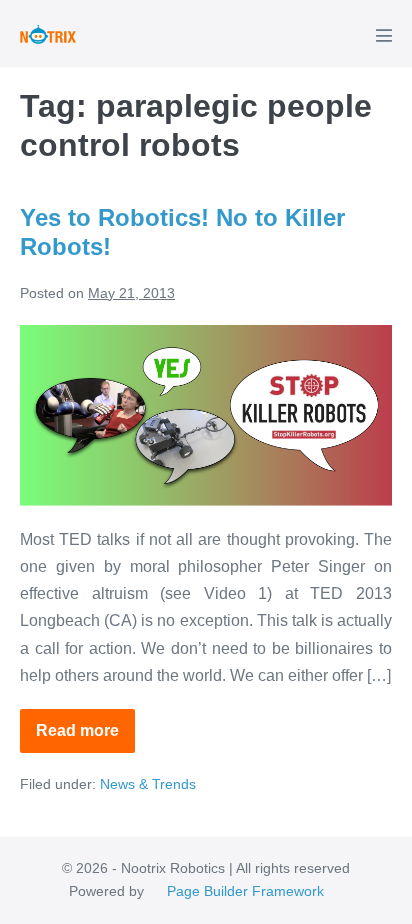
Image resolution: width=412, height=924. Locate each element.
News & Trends (148, 784)
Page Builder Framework (245, 891)
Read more (85, 737)
